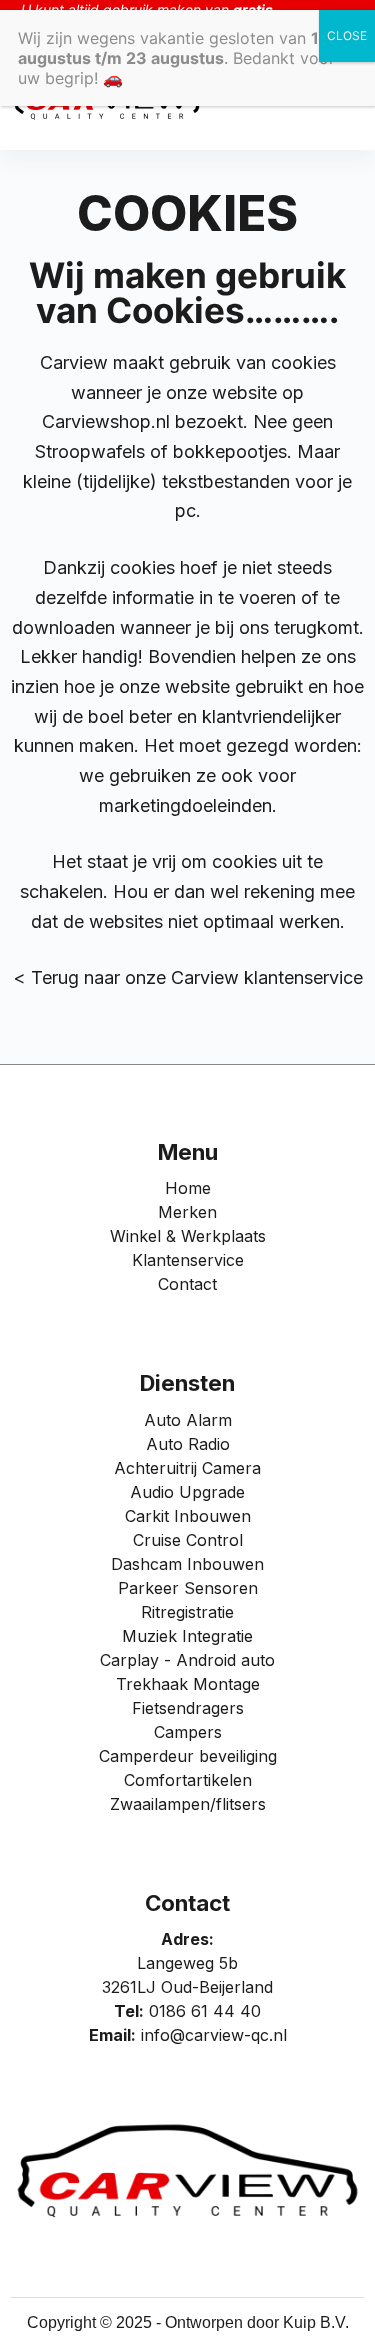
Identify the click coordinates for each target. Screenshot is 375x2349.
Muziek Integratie (187, 1636)
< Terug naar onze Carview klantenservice (188, 977)
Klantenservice (188, 1260)
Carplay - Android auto (187, 1660)
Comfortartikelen (188, 1780)
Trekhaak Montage (188, 1684)
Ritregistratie (187, 1612)
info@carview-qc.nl (214, 2035)
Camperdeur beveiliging (188, 1756)
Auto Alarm (188, 1420)
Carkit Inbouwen (188, 1516)
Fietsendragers (188, 1708)
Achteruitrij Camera (187, 1468)
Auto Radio (188, 1444)
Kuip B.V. (316, 2322)
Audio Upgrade (187, 1492)
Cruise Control (188, 1540)
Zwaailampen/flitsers (188, 1804)
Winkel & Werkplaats (188, 1236)
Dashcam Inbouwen (187, 1564)
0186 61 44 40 (205, 2011)
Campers (188, 1732)
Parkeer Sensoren (188, 1588)
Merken (187, 1212)
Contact (187, 1284)
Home (188, 1188)
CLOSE (347, 35)
